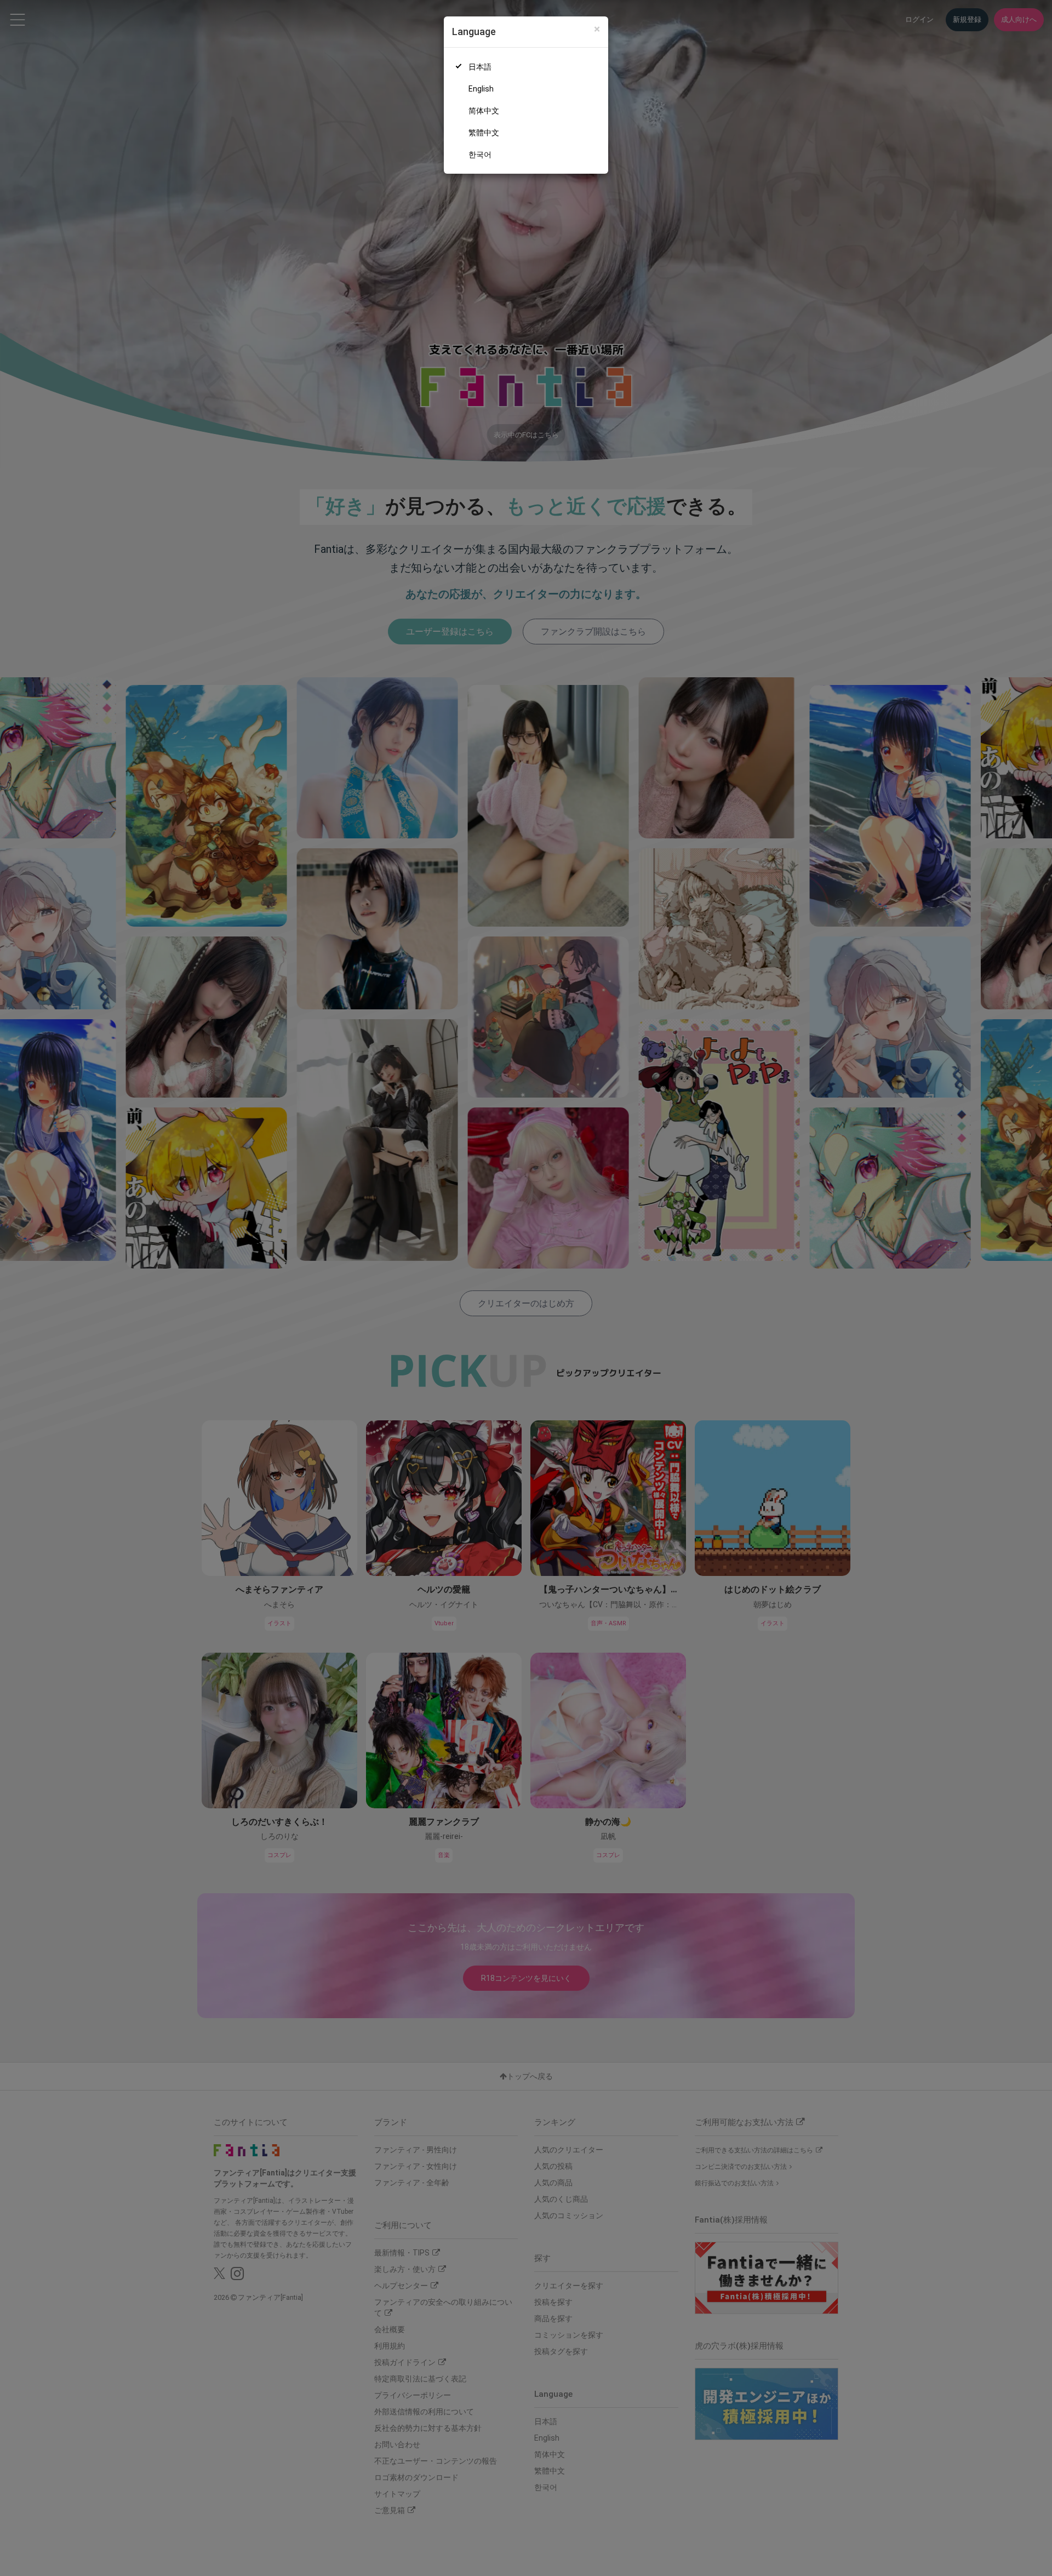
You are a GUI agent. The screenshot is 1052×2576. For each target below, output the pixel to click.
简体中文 (484, 111)
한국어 (480, 155)
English (481, 89)
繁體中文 (484, 133)
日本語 (480, 67)
